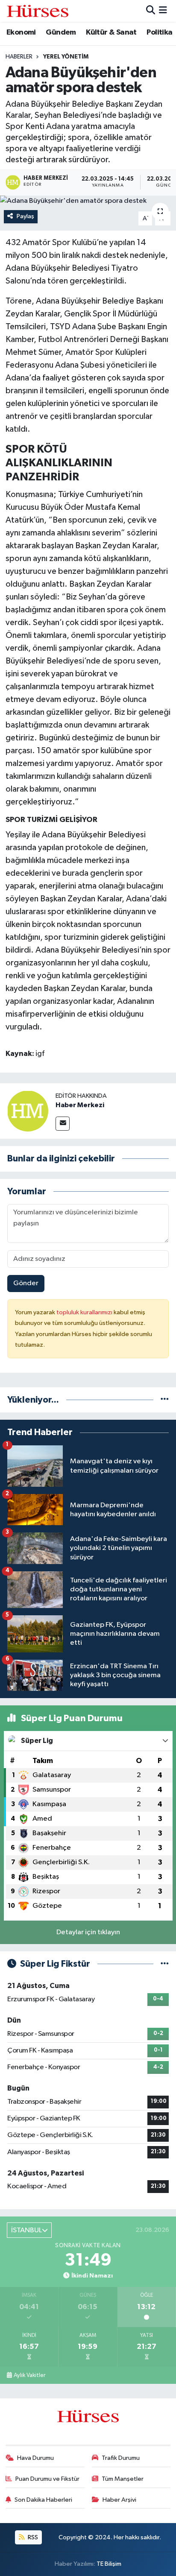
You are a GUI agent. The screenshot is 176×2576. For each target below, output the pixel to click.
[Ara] (151, 11)
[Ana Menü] (163, 11)
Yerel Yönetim (66, 57)
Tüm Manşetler (123, 2479)
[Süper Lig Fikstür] (165, 1964)
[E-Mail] (63, 1124)
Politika (159, 32)
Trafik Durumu (121, 2458)
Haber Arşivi (119, 2500)
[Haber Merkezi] (28, 1111)
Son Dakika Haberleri (43, 2500)
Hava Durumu (35, 2458)
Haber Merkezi (80, 1105)
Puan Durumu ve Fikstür (47, 2479)
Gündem (61, 32)
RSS (32, 2537)
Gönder (26, 1283)
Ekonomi (21, 32)
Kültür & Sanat (111, 32)
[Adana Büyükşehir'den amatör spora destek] (88, 201)
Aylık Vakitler (29, 2375)
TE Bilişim (109, 2564)
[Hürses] (38, 11)
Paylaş (25, 216)
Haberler (19, 57)
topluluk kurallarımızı (85, 1312)
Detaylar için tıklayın (88, 1932)
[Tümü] (165, 1400)
